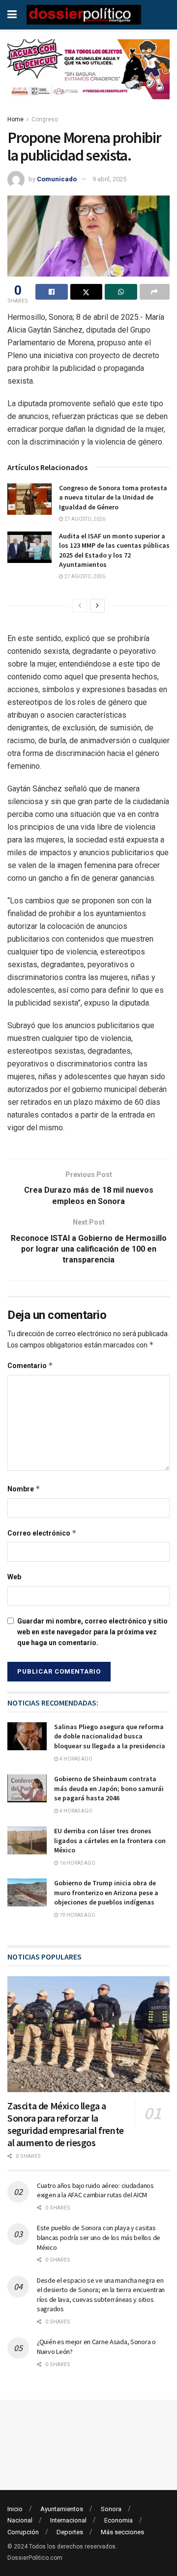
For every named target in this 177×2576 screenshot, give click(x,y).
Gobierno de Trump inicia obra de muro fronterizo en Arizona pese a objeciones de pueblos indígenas (106, 1892)
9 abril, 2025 (109, 179)
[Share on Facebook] (52, 292)
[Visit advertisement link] (88, 77)
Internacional (68, 2520)
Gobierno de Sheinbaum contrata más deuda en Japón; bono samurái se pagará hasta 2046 (109, 1788)
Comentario (30, 1365)
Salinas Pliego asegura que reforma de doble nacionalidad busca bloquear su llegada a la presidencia (110, 1736)
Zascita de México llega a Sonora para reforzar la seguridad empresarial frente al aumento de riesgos (66, 2124)
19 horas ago (77, 1915)
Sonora (111, 2509)
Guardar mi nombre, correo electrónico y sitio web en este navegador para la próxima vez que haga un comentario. (92, 1632)
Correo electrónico (42, 1533)
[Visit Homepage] (84, 15)
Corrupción (23, 2532)
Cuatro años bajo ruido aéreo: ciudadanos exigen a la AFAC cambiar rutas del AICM (95, 2190)
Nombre (24, 1489)
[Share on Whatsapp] (121, 292)
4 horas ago (75, 1759)
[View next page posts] (97, 606)
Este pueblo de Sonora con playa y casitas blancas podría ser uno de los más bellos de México (99, 2237)
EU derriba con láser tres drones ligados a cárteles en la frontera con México (110, 1840)
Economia (118, 2520)
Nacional (20, 2520)
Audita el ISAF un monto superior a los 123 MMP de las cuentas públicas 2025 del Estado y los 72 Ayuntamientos (114, 550)
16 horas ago (77, 1863)
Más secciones (122, 2532)
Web (14, 1577)
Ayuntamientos (62, 2509)
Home (15, 119)
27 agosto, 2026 (84, 519)
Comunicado (57, 179)
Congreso (45, 119)
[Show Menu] (12, 15)
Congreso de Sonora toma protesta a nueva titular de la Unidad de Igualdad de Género (113, 497)
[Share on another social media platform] (155, 292)
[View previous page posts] (80, 606)
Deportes (70, 2532)
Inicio (15, 2509)
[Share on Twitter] (87, 292)
